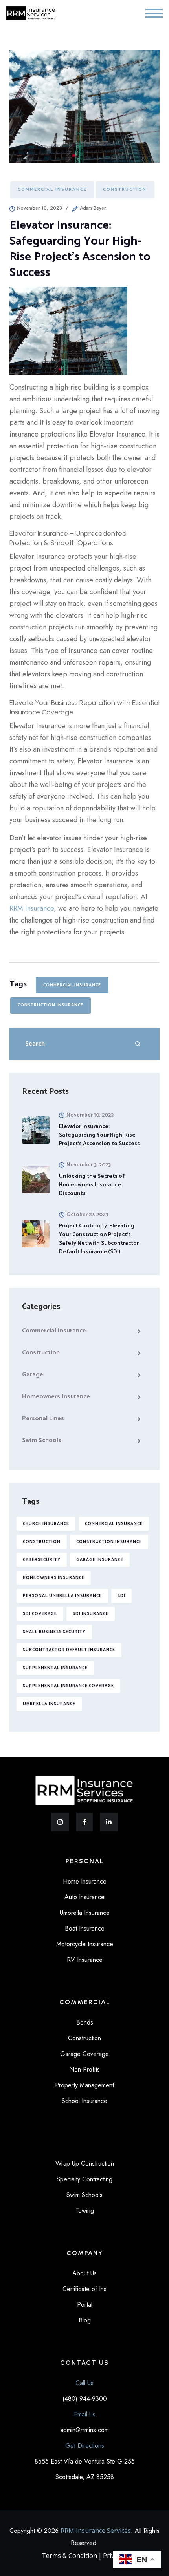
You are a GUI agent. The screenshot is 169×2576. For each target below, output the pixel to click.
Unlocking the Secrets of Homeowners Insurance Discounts (92, 1185)
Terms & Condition (69, 2556)
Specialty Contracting (84, 2179)
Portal (85, 2305)
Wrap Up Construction (85, 2164)
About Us (84, 2273)
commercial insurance (72, 985)
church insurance (46, 1524)
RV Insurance (85, 1960)
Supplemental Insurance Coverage (68, 1686)
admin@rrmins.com (84, 2430)
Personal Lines (43, 1419)
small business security (54, 1632)
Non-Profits (84, 2069)
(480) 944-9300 (85, 2399)
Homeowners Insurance (56, 1397)
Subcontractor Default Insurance (69, 1650)
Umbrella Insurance (49, 1704)
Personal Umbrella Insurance (62, 1596)
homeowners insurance (54, 1578)
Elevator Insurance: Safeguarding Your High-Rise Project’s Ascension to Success (99, 1135)
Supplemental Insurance (55, 1668)
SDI (121, 1596)
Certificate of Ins (84, 2289)
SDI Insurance (91, 1614)
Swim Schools (42, 1440)
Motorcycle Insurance (85, 1944)
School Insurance (84, 2101)
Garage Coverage (84, 2054)
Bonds (85, 2022)
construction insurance (51, 1005)
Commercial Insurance (52, 189)
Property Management (84, 2085)
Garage (33, 1375)
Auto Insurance (84, 1897)
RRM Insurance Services (96, 2531)
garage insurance (100, 1560)
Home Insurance (85, 1881)
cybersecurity (42, 1560)
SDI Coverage (40, 1614)
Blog (85, 2320)
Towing (85, 2211)
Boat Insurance (85, 1928)
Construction (125, 189)
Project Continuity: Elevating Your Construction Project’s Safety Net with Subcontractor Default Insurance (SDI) (99, 1239)
